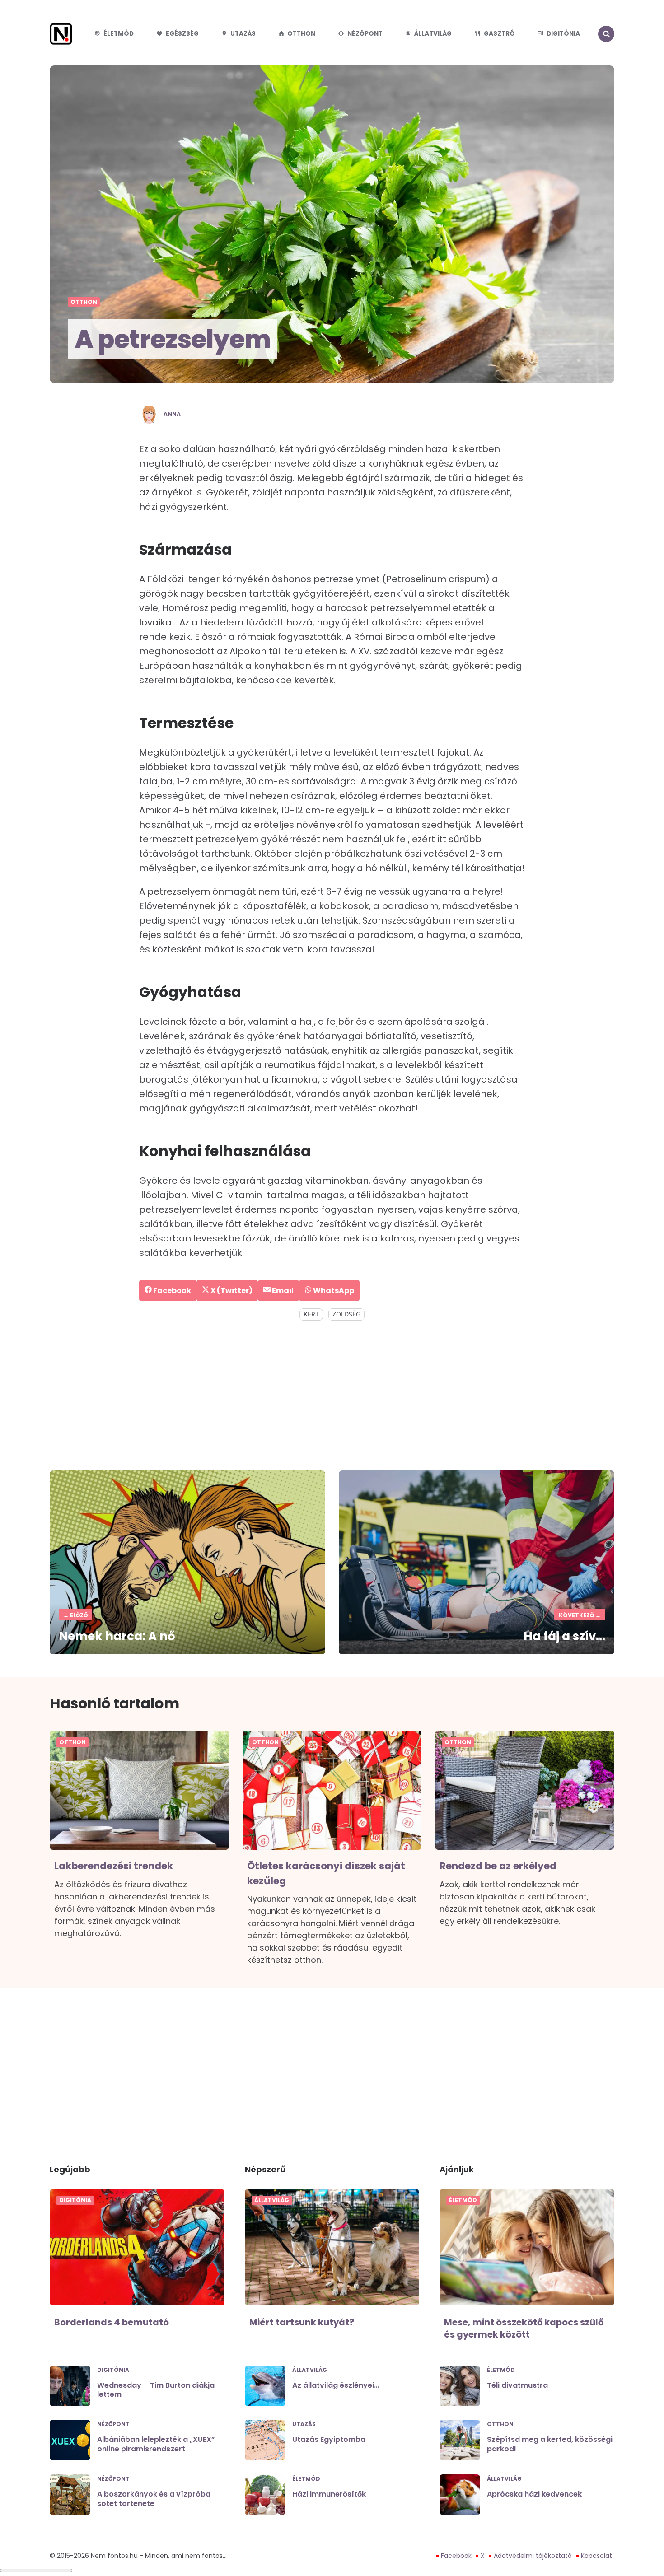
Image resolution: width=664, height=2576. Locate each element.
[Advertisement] (332, 1396)
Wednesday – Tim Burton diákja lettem (156, 2390)
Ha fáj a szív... (564, 1636)
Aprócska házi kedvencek (534, 2494)
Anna (172, 414)
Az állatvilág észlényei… (336, 2385)
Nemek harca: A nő (117, 1636)
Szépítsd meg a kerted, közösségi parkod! (550, 2444)
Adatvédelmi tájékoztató (533, 2556)
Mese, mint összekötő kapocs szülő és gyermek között (524, 2329)
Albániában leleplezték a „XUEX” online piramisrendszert (156, 2444)
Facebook (456, 2556)
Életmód (119, 34)
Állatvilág (433, 34)
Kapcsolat (596, 2556)
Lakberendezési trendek (114, 1866)
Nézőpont (365, 34)
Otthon (301, 34)
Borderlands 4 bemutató (112, 2322)
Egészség (182, 34)
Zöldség (346, 1314)
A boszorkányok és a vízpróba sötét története (154, 2499)
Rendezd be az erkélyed (498, 1866)
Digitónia (563, 34)
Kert (311, 1314)
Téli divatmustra (517, 2385)
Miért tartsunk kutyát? (302, 2322)
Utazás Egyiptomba (329, 2439)
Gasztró (499, 34)
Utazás (243, 34)
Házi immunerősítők (329, 2494)
